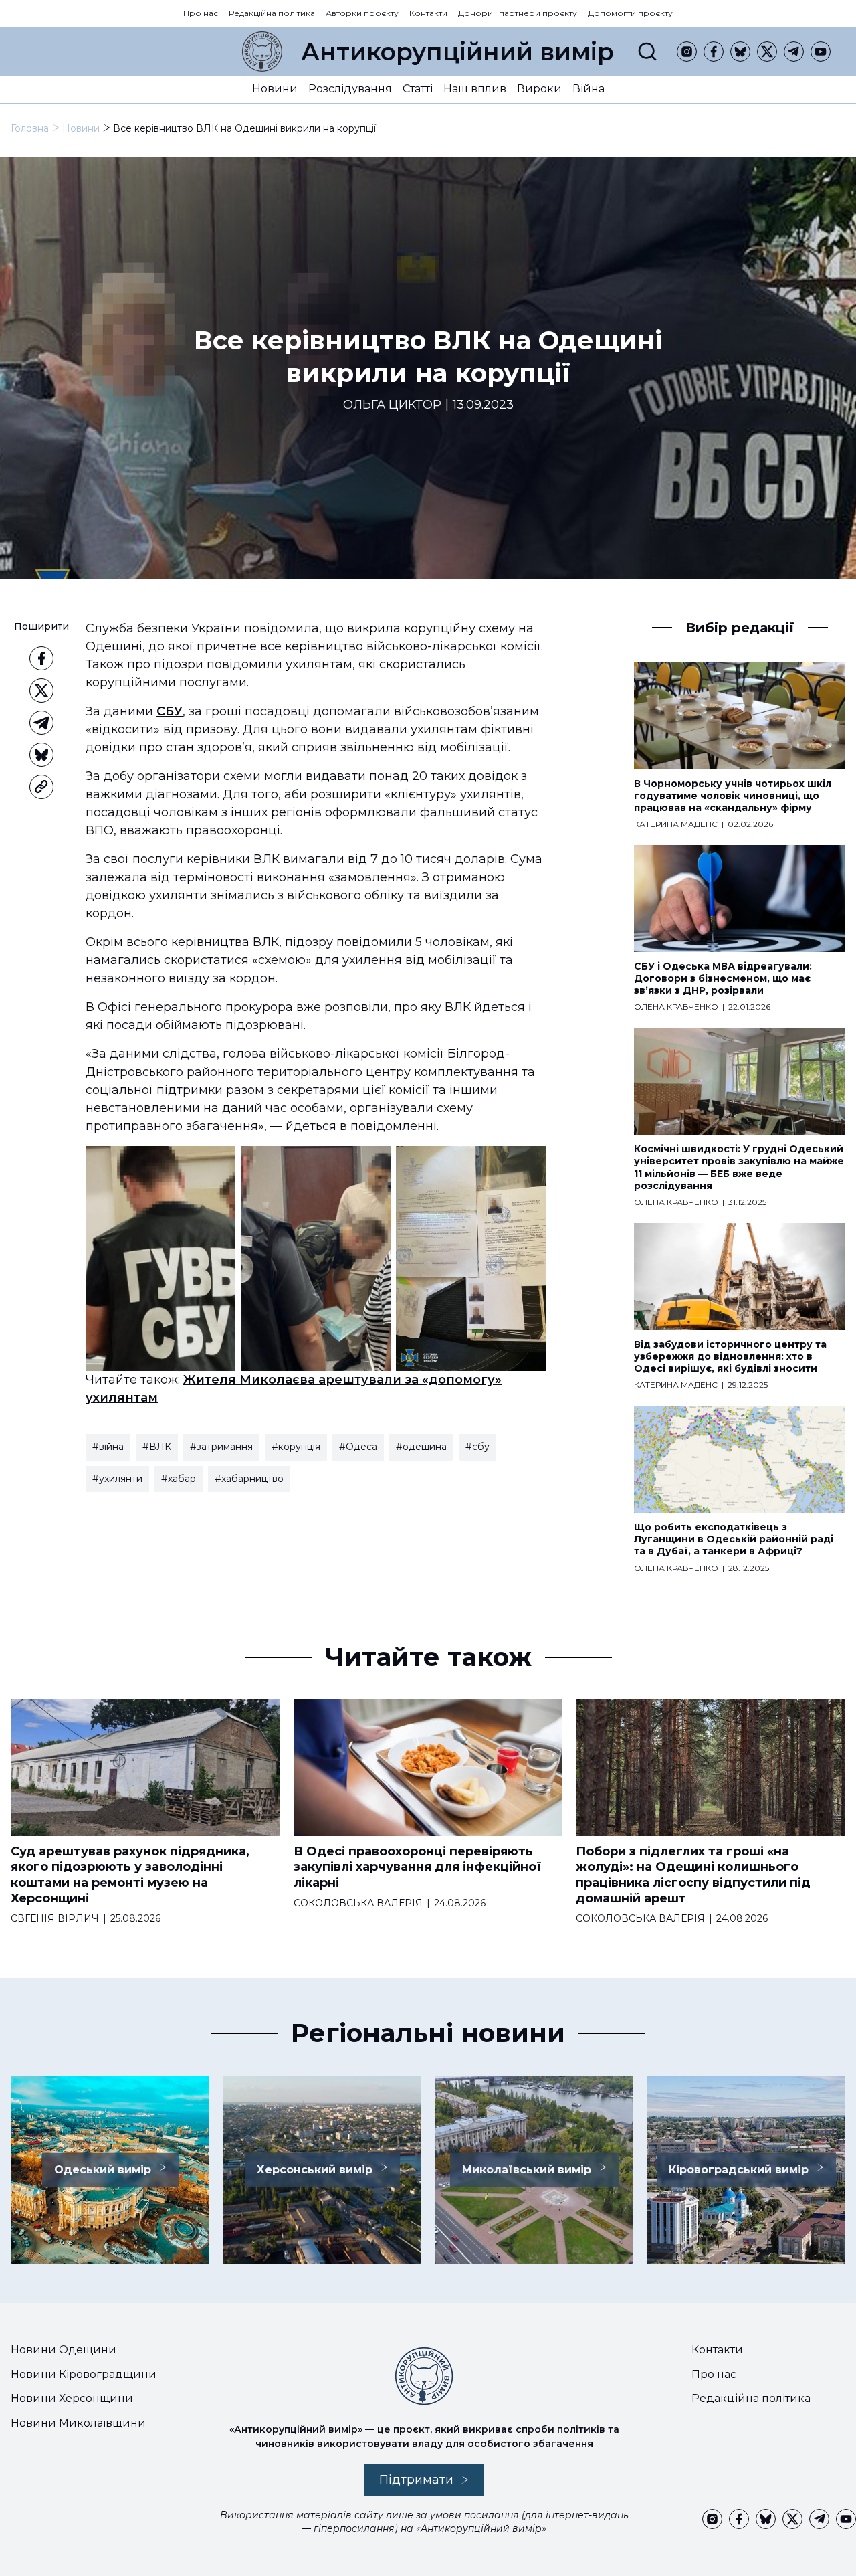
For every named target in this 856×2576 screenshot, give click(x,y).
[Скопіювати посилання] (41, 787)
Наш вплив (475, 89)
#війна (108, 1447)
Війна (588, 89)
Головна (30, 128)
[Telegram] (794, 52)
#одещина (421, 1447)
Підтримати (416, 2480)
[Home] (262, 52)
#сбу (477, 1447)
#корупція (296, 1447)
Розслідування (350, 89)
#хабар (179, 1479)
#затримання (221, 1447)
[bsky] (740, 52)
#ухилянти (117, 1479)
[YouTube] (821, 52)
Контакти (428, 13)
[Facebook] (714, 52)
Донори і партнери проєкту (518, 13)
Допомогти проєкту (630, 13)
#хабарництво (249, 1479)
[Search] (647, 52)
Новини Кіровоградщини (84, 2374)
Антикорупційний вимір (457, 52)
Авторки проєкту (362, 13)
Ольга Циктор (392, 405)
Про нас (201, 13)
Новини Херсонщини (72, 2398)
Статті (418, 89)
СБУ (170, 711)
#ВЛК (157, 1447)
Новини (275, 89)
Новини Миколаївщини (78, 2423)
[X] (767, 52)
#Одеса (358, 1447)
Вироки (539, 89)
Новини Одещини (64, 2350)
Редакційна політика (272, 13)
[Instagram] (687, 52)
